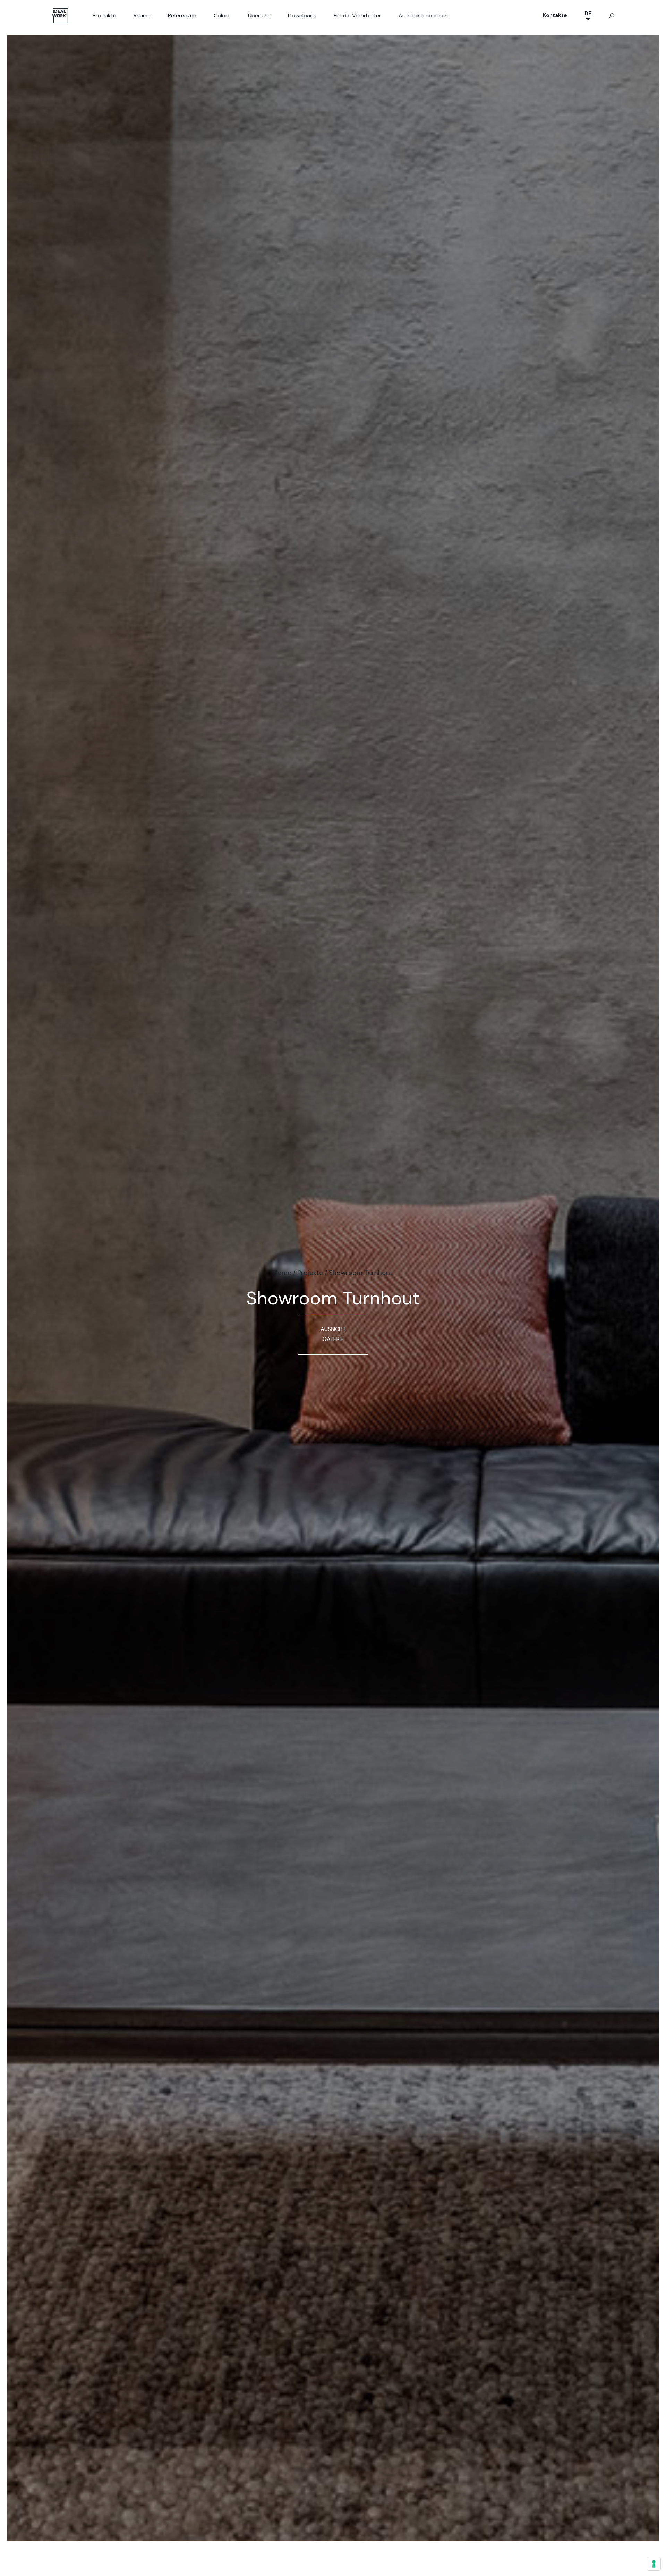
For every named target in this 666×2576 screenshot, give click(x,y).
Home (282, 1273)
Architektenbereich (423, 15)
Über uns (259, 15)
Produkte (104, 15)
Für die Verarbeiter (357, 15)
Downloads (302, 15)
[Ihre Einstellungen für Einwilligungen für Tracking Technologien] (654, 2564)
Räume (142, 15)
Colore (222, 15)
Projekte (310, 1273)
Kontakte (555, 15)
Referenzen (182, 15)
